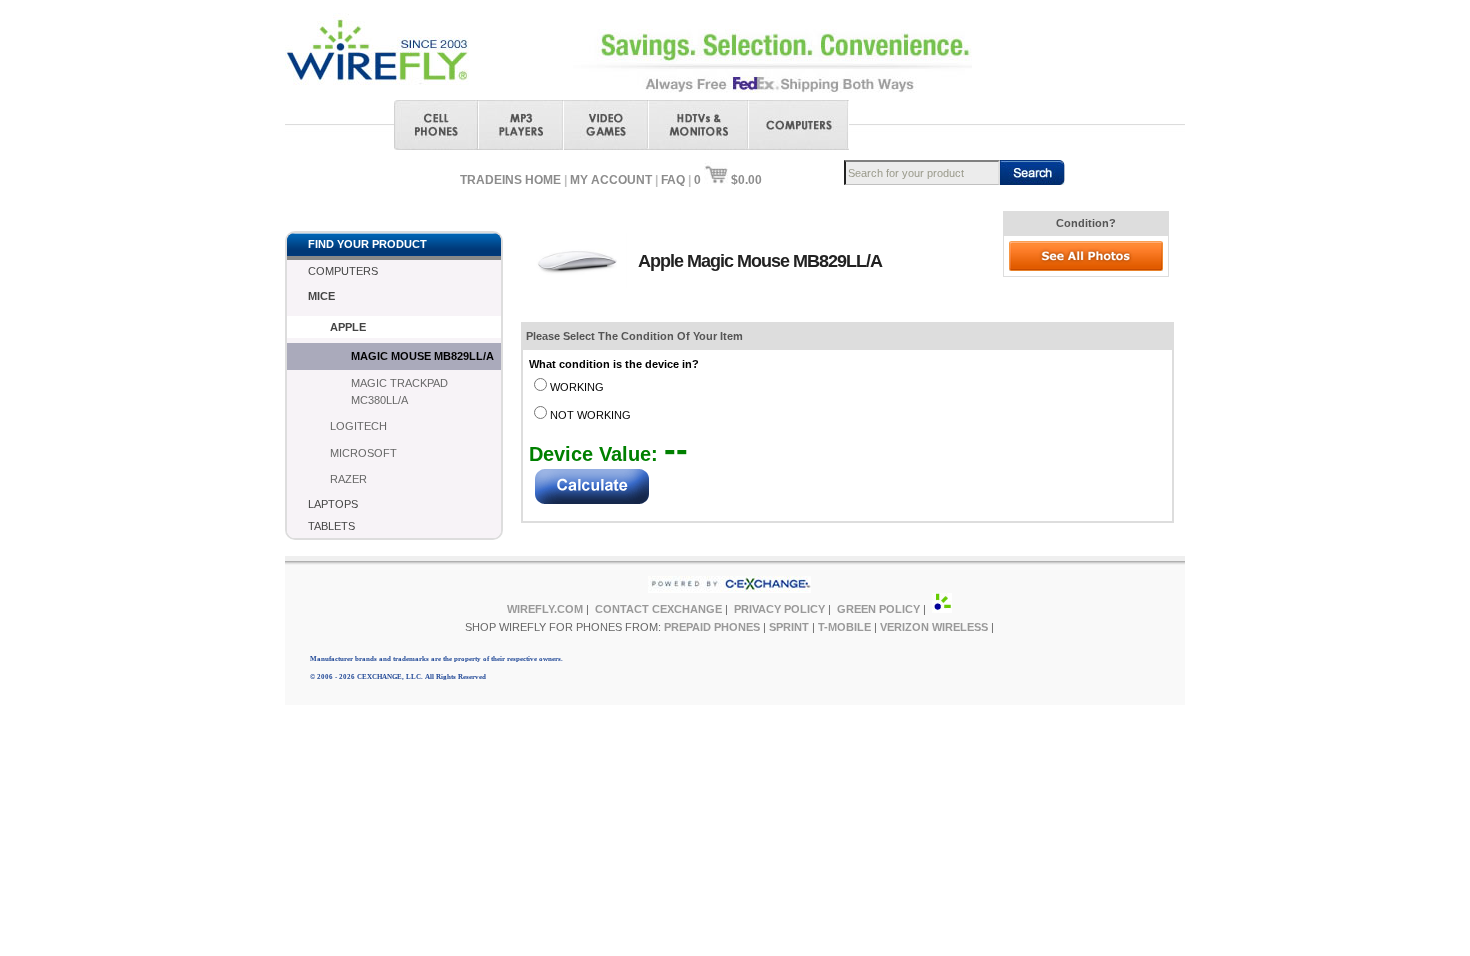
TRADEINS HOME (510, 180)
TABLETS (331, 526)
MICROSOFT (363, 453)
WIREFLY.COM (545, 609)
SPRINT (789, 627)
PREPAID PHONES (712, 627)
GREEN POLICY (878, 609)
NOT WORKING (590, 415)
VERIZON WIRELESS (934, 627)
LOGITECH (358, 426)
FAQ (673, 180)
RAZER (348, 479)
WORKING (577, 387)
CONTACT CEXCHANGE (658, 609)
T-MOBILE (844, 627)
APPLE (348, 327)
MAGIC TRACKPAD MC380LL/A (399, 391)
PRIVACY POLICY (779, 609)
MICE (321, 296)
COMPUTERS (343, 271)
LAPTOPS (333, 504)
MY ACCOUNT (611, 180)
